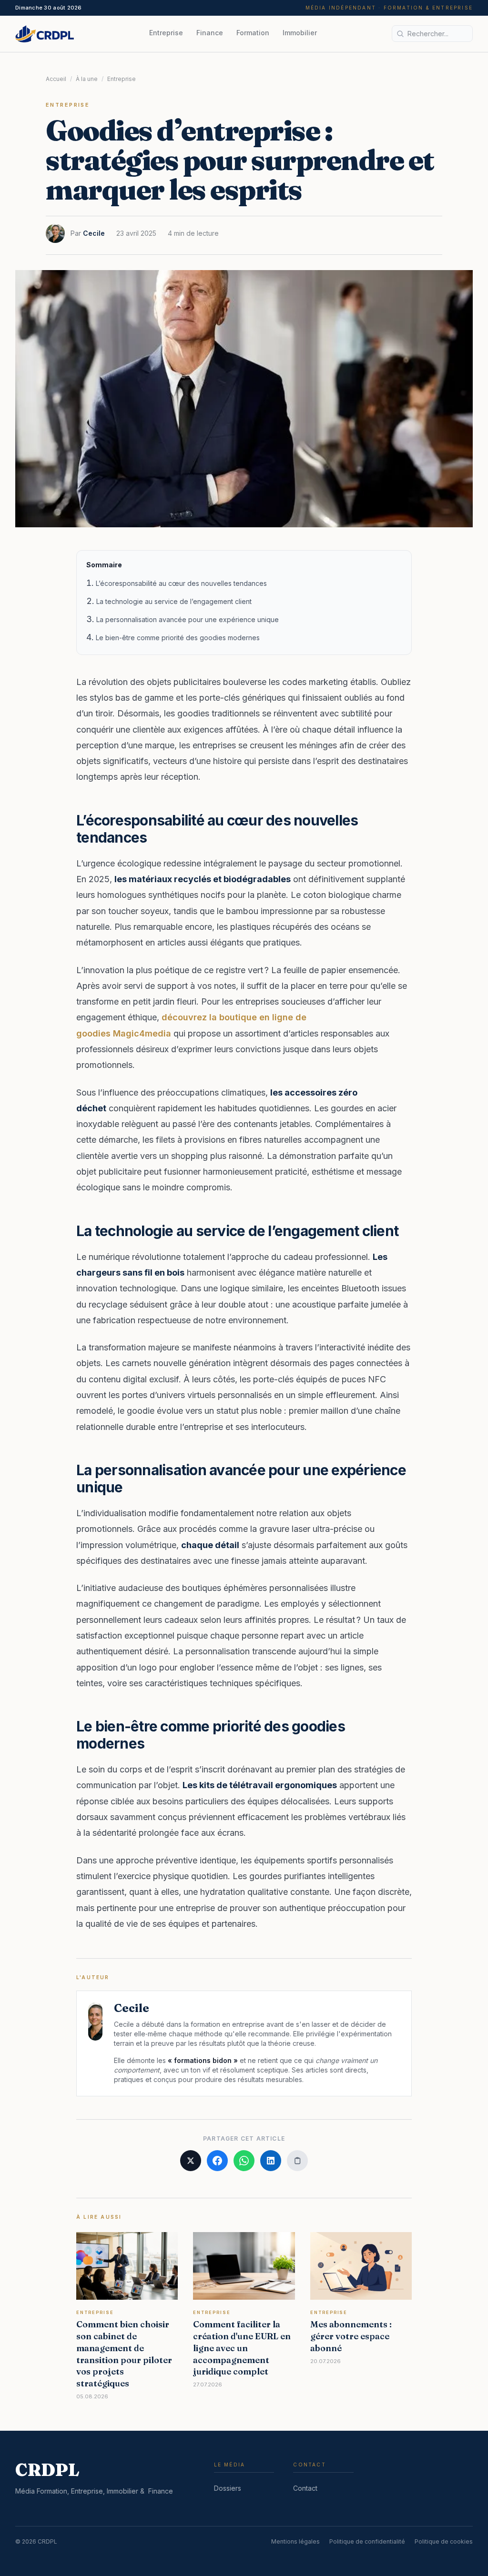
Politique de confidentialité (367, 2541)
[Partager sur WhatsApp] (244, 2161)
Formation (253, 33)
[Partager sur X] (191, 2161)
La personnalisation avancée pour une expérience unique (188, 619)
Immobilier (300, 33)
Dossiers (228, 2488)
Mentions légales (295, 2541)
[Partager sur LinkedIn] (271, 2161)
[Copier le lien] (297, 2161)
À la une (87, 79)
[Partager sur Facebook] (217, 2161)
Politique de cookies (444, 2541)
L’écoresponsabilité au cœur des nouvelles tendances (181, 583)
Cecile (94, 233)
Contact (305, 2488)
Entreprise (166, 33)
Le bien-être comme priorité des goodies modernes (178, 638)
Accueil (56, 79)
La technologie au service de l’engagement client (174, 601)
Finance (210, 33)
